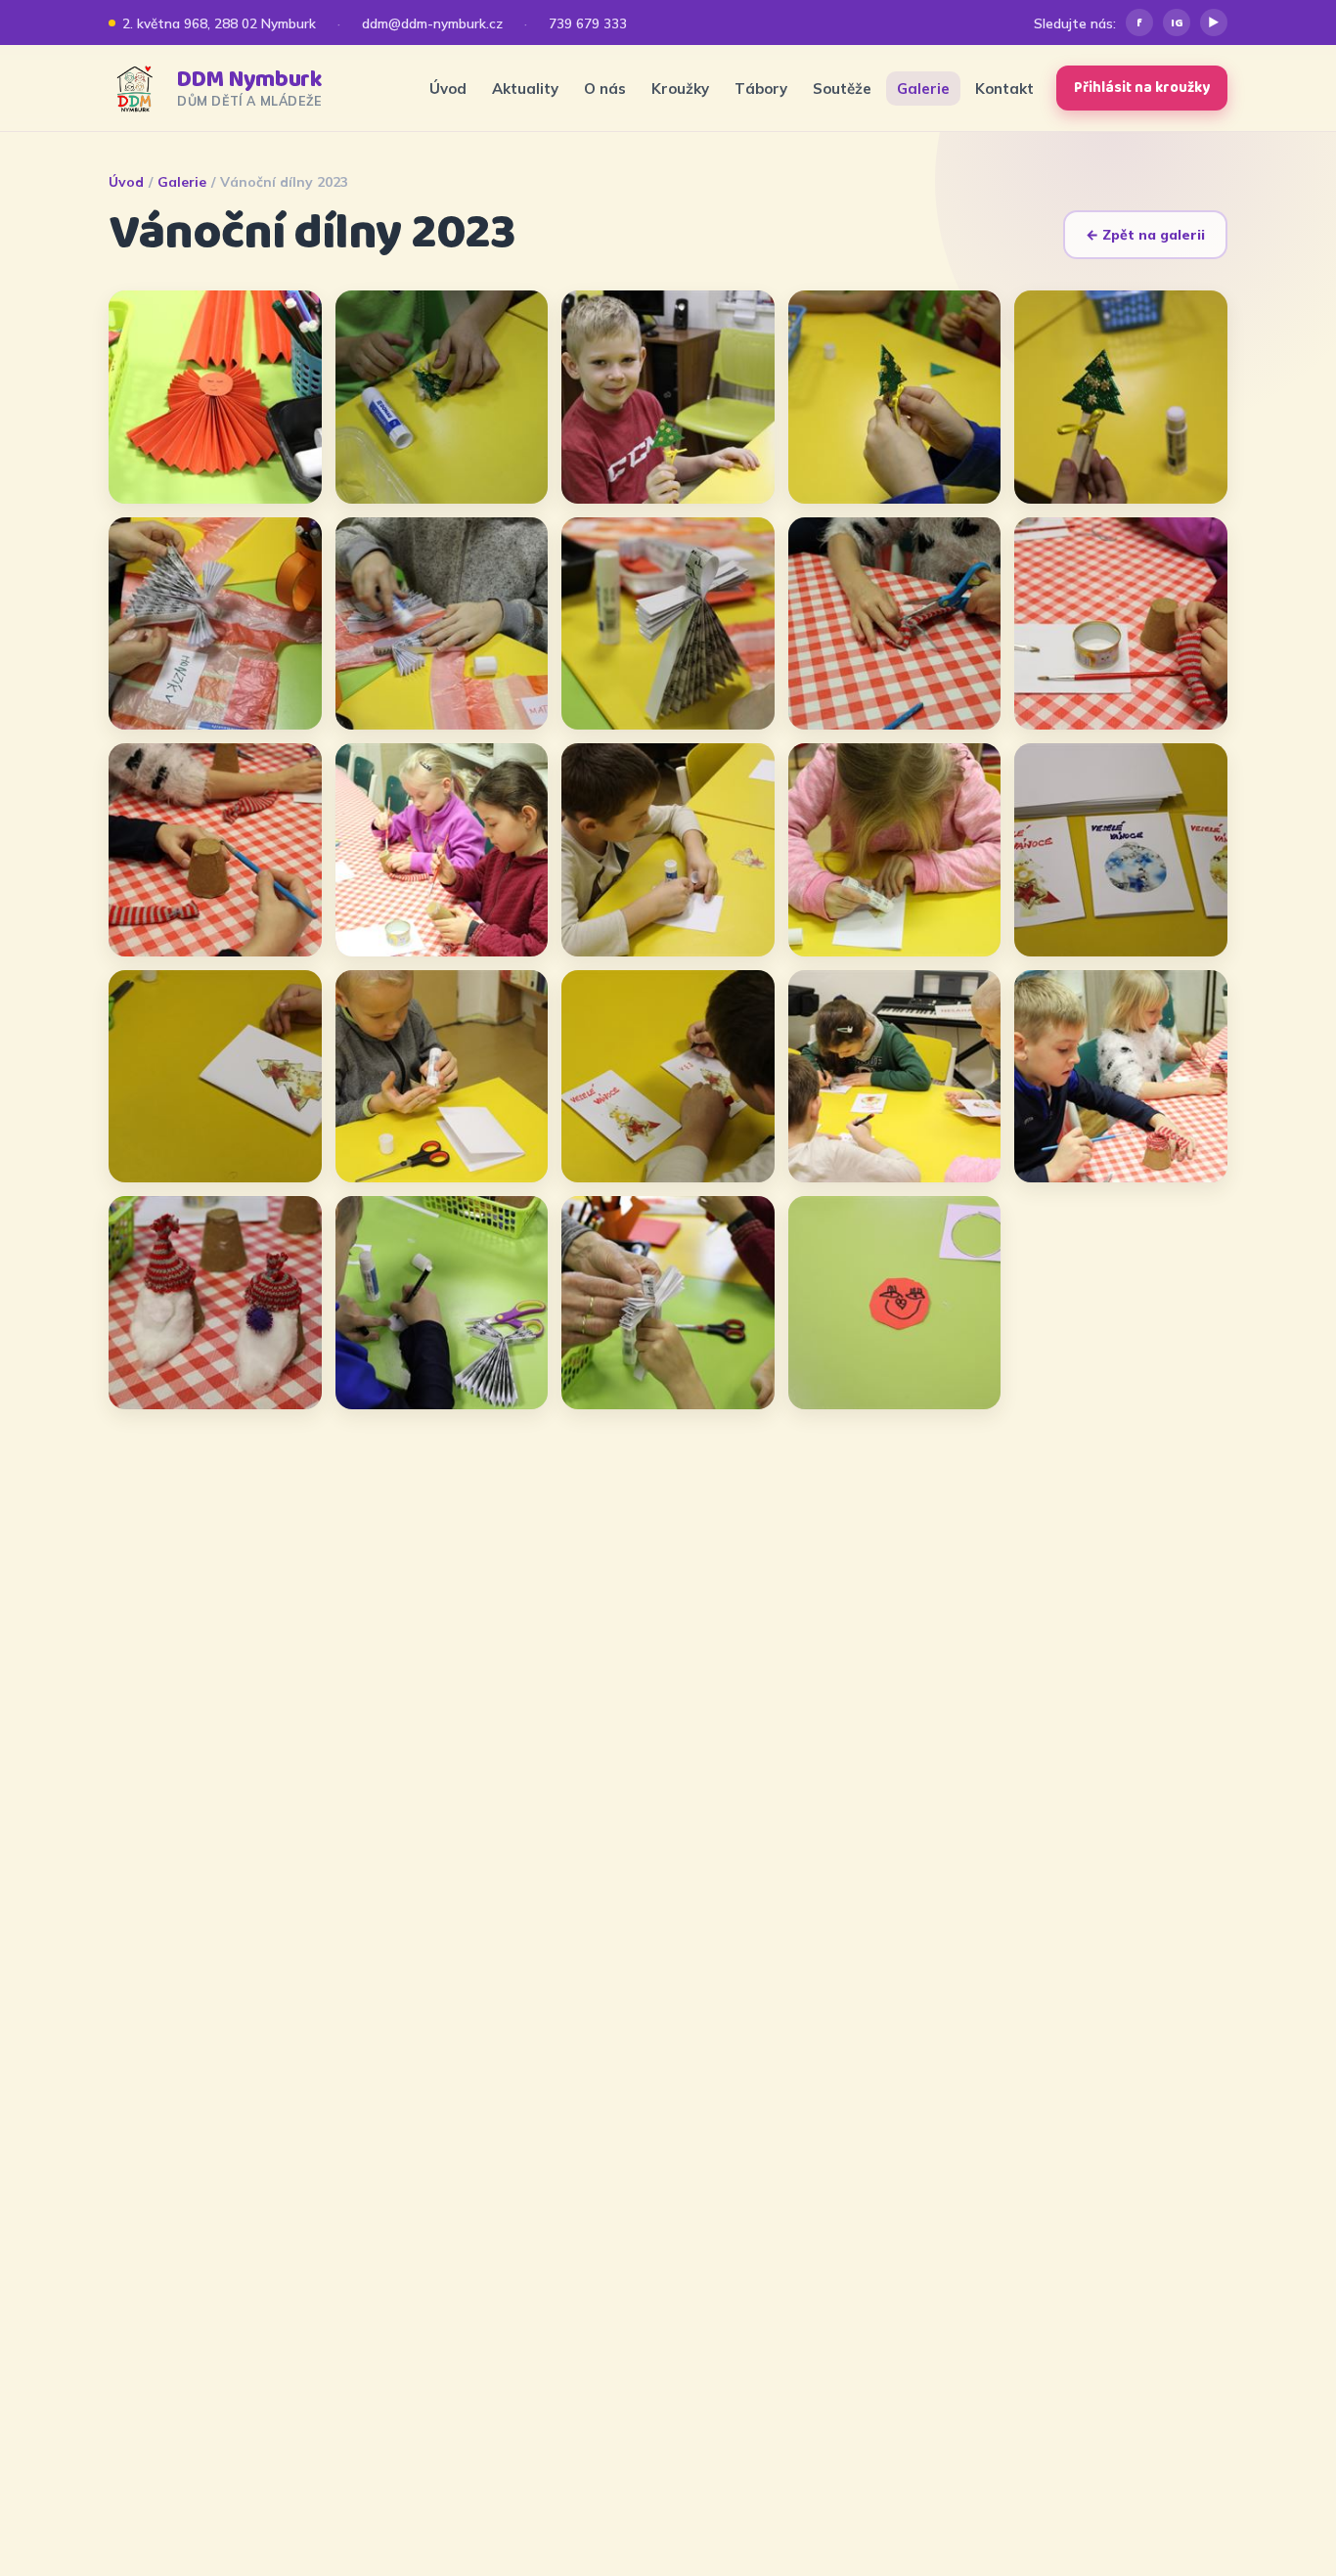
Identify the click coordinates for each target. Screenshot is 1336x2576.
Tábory (761, 89)
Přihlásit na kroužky (1142, 88)
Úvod (448, 89)
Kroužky (680, 89)
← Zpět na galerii (1145, 235)
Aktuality (525, 89)
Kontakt (1004, 89)
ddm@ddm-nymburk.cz (432, 23)
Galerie (923, 89)
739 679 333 (588, 23)
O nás (605, 89)
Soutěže (842, 89)
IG (1177, 23)
